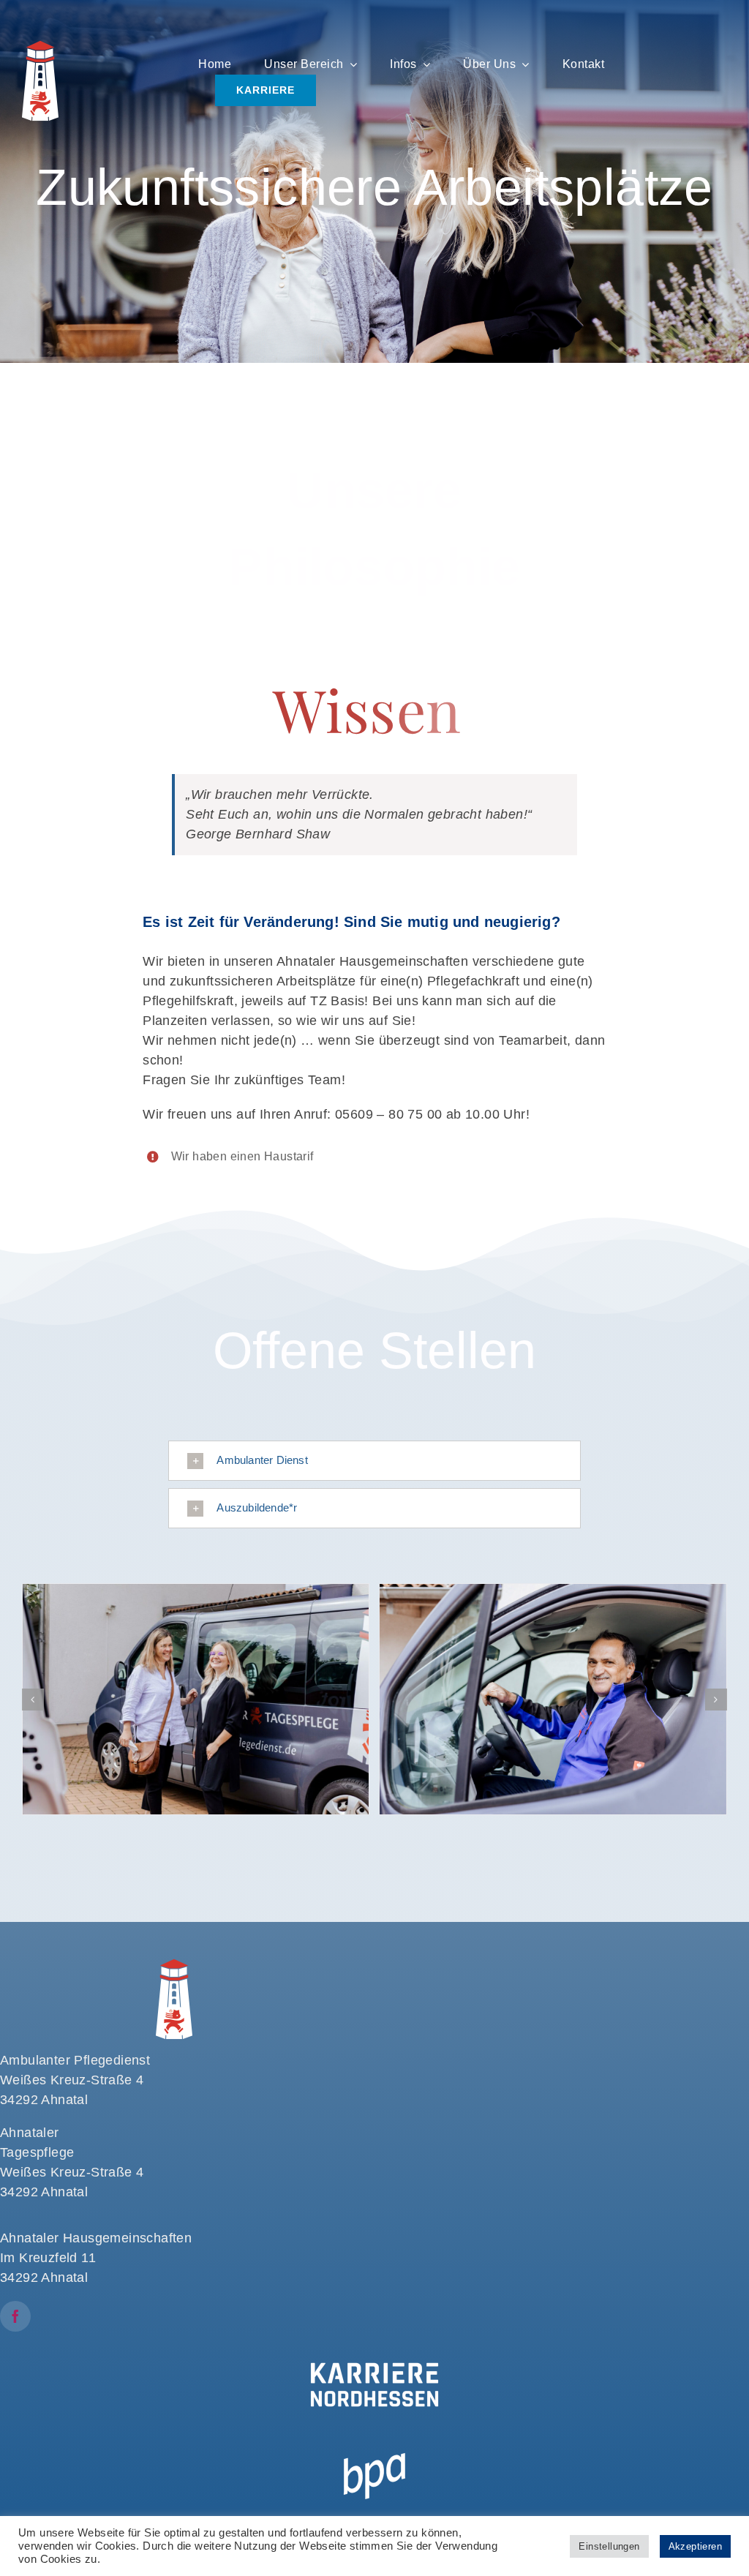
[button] (374, 1461)
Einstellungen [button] (609, 2546)
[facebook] (15, 2316)
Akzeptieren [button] (695, 2546)
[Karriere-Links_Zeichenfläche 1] (374, 2357)
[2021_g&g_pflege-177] (553, 1700)
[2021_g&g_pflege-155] (196, 1700)
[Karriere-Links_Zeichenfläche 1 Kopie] (374, 2444)
